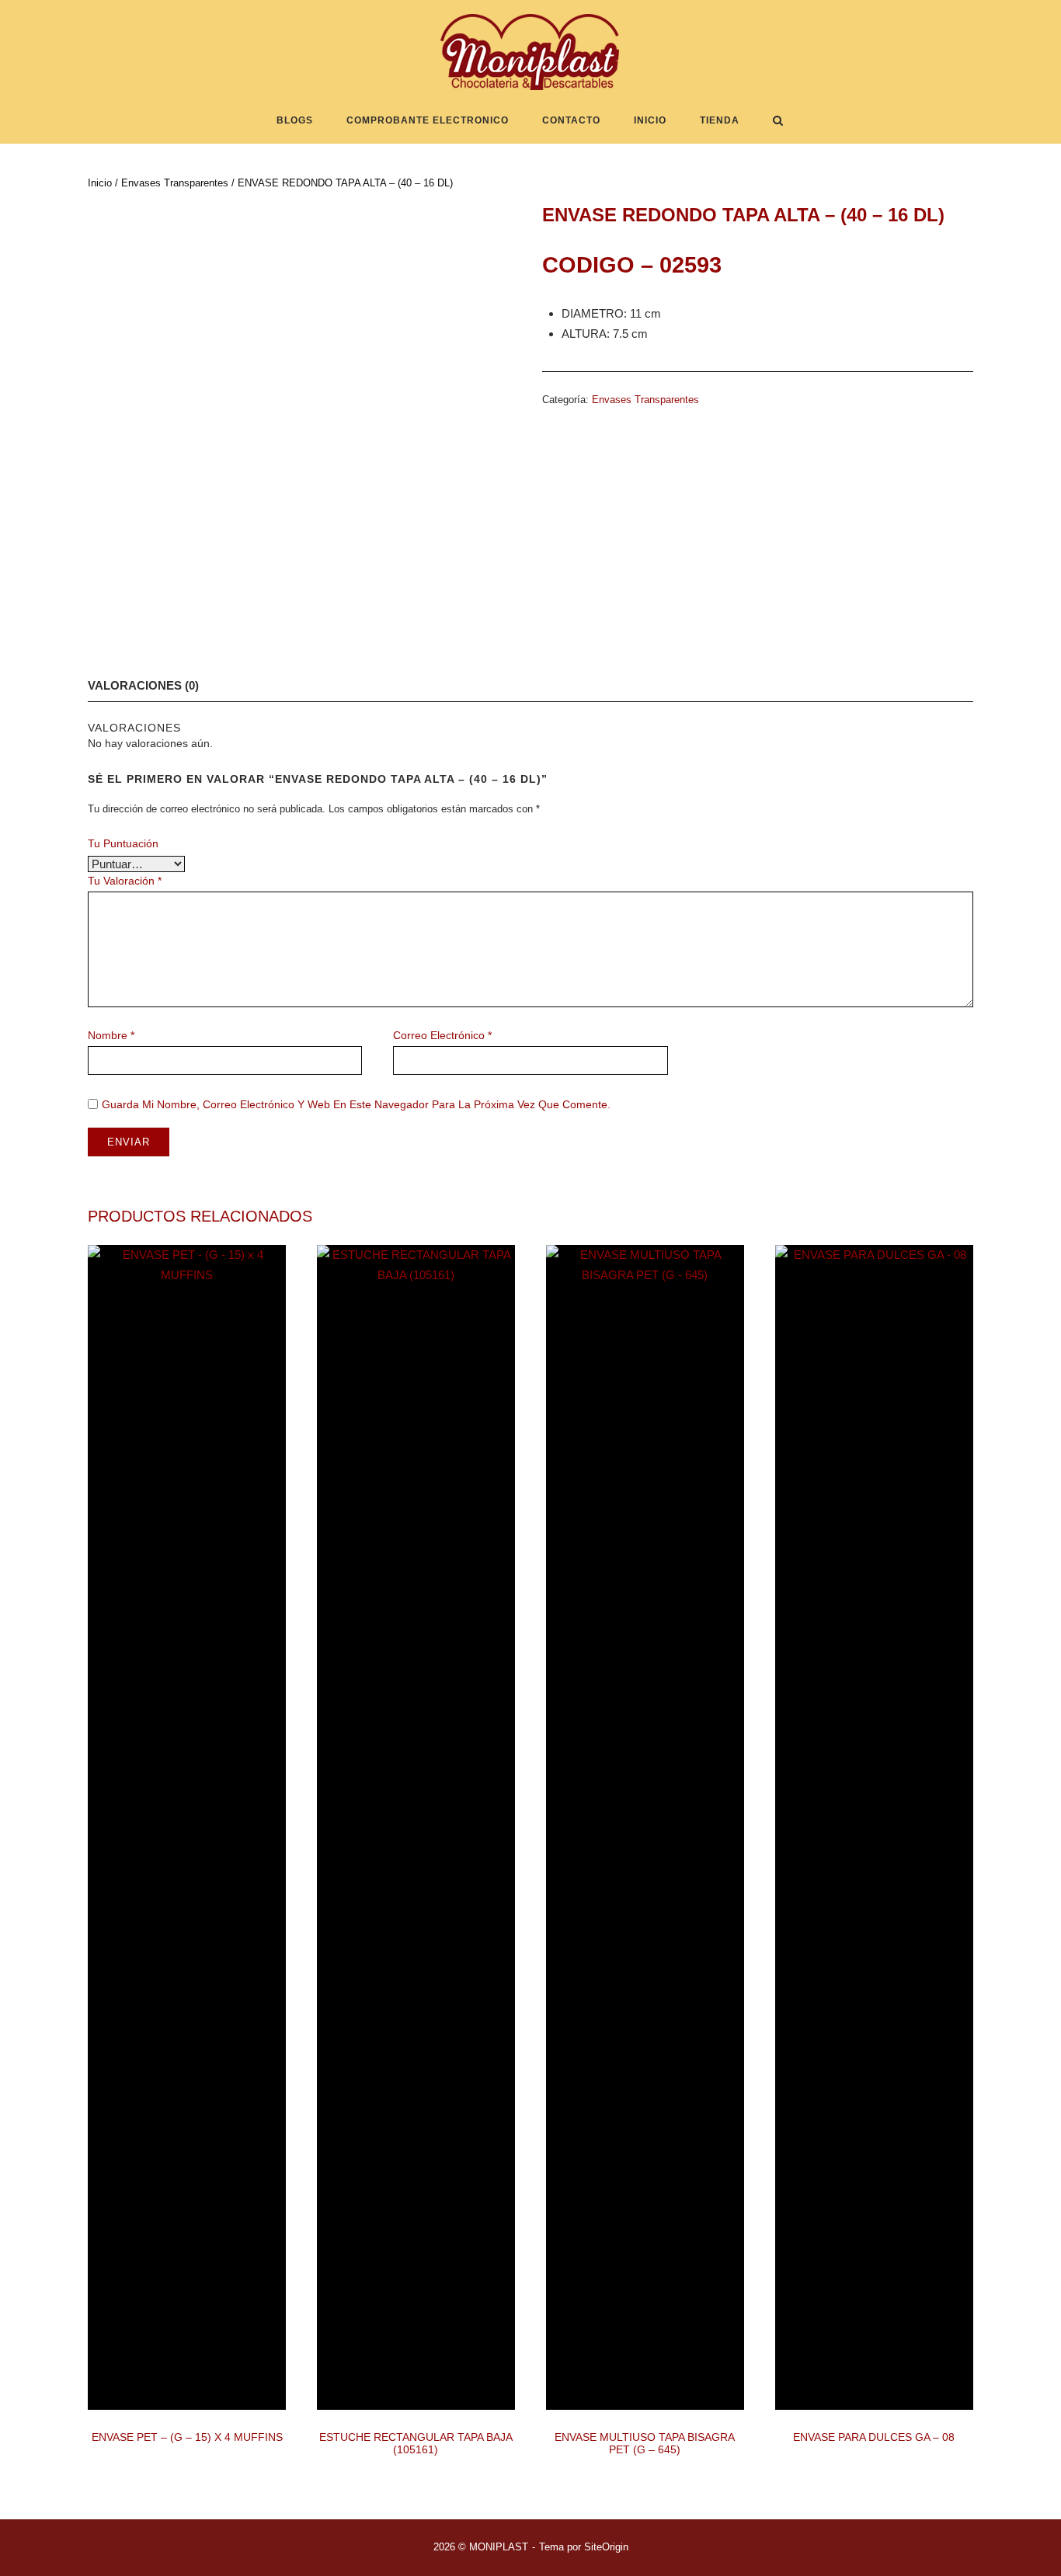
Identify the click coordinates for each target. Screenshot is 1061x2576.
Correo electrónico (442, 1035)
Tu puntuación (123, 843)
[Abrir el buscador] (778, 122)
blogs (295, 120)
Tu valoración (125, 881)
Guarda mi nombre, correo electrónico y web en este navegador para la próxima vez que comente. (356, 1104)
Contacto (571, 120)
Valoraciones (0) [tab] (143, 685)
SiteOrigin (606, 2547)
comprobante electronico (428, 120)
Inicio (650, 120)
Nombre (111, 1035)
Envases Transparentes (175, 183)
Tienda (720, 120)
